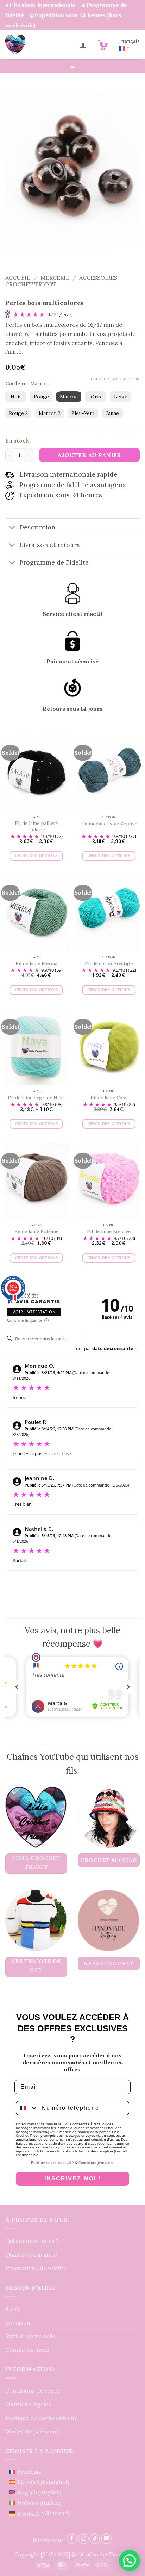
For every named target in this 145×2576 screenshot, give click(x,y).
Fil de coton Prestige (109, 964)
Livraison (18, 2323)
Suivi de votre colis (30, 2336)
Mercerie (55, 278)
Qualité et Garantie (31, 2255)
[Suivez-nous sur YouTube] (106, 2539)
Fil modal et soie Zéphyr (109, 824)
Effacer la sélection (115, 379)
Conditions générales (96, 2163)
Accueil (18, 278)
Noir (16, 397)
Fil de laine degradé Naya (36, 1098)
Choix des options (36, 856)
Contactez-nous (27, 2350)
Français (129, 41)
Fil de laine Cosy (109, 1098)
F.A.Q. (13, 2309)
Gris (96, 397)
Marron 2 (50, 413)
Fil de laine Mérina (36, 964)
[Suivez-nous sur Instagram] (83, 2539)
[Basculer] (12, 528)
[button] (103, 45)
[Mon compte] (83, 45)
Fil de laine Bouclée (109, 1232)
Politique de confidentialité (52, 2163)
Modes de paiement (32, 2431)
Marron (69, 397)
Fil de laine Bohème (36, 1232)
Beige (121, 397)
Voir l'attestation (34, 1312)
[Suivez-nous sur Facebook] (72, 2539)
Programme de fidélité (36, 2268)
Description (37, 527)
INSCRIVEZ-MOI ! (72, 2178)
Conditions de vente (32, 2390)
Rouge (41, 397)
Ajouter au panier (89, 455)
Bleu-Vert (83, 413)
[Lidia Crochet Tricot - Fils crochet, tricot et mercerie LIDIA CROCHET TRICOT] (25, 45)
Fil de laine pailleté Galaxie (36, 827)
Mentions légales (28, 2404)
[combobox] (27, 2108)
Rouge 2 (18, 413)
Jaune (112, 413)
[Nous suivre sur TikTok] (95, 2539)
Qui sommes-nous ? (32, 2241)
